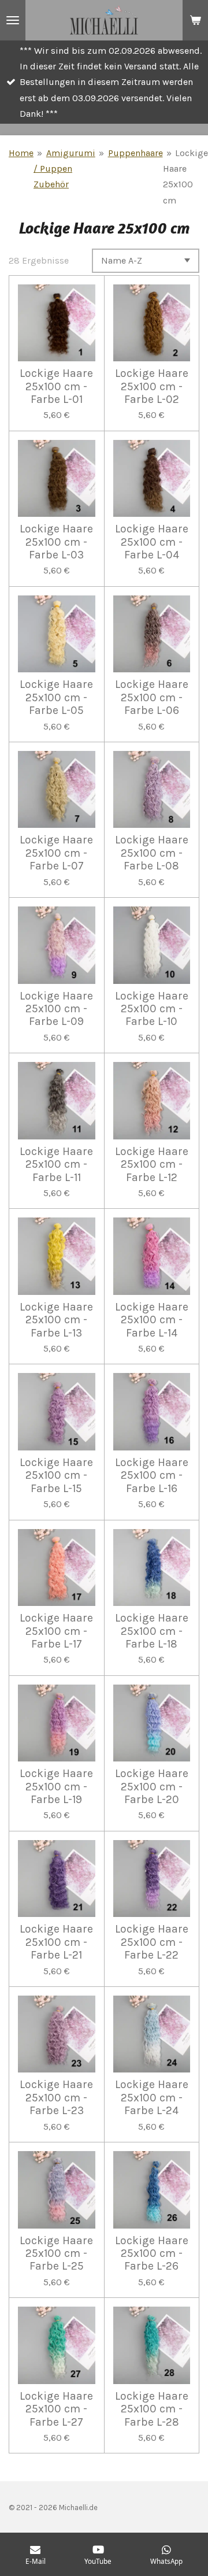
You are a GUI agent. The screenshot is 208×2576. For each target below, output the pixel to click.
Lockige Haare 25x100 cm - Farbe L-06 (152, 697)
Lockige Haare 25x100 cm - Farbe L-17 (56, 1631)
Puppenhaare (135, 153)
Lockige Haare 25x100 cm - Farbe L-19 (56, 1787)
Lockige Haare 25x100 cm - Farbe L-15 (56, 1476)
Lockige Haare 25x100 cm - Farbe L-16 (152, 1476)
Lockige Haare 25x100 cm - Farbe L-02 (152, 386)
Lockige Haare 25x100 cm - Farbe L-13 (56, 1320)
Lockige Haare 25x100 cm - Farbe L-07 (56, 853)
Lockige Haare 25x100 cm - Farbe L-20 (152, 1787)
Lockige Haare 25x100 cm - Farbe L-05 (56, 697)
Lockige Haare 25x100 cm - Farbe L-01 (56, 386)
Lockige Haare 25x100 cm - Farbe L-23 (56, 2098)
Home (21, 153)
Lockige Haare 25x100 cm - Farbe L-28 (152, 2409)
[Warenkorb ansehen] (195, 20)
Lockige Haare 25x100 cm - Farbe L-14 (152, 1320)
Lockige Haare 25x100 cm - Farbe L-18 (152, 1631)
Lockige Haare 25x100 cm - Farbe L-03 (56, 542)
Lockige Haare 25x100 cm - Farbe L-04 (152, 542)
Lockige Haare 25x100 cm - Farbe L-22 (152, 1942)
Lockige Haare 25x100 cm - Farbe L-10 (152, 1009)
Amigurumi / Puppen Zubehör (64, 169)
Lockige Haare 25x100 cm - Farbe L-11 (56, 1165)
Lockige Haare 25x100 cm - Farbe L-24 (152, 2098)
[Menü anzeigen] (13, 20)
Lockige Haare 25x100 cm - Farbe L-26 (152, 2254)
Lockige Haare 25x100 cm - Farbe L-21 (56, 1942)
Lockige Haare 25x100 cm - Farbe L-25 (56, 2254)
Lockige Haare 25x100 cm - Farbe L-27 (56, 2409)
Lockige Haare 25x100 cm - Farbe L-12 (152, 1165)
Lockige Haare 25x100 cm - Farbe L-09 (56, 1009)
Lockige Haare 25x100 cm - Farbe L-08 (152, 853)
